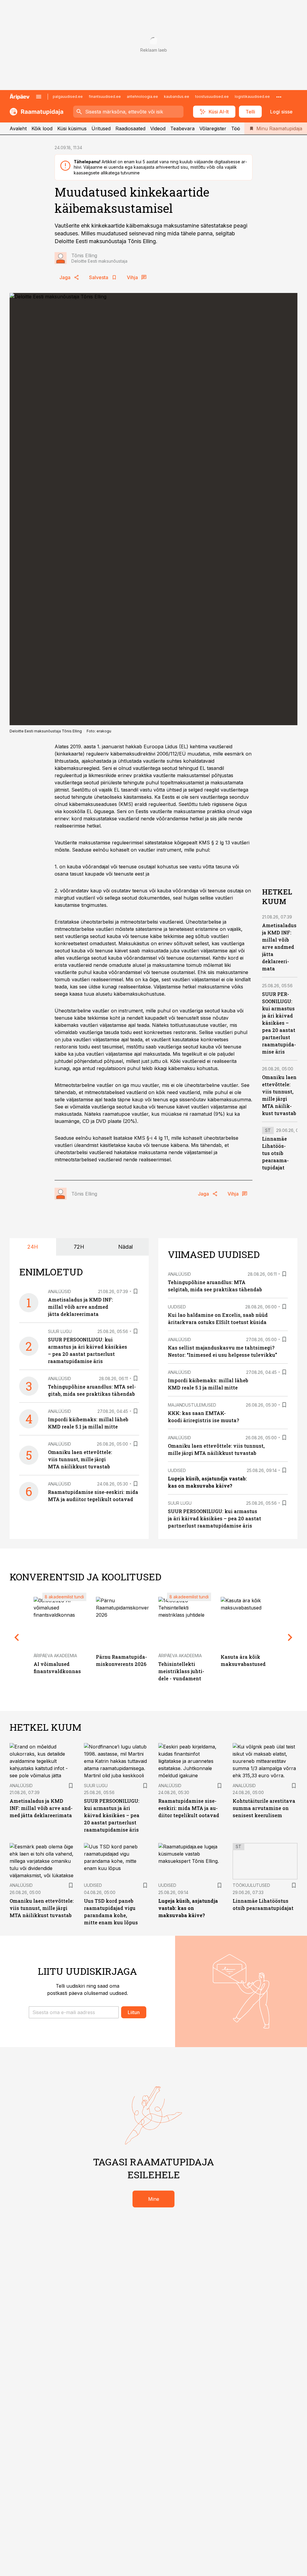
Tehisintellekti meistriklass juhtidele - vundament (181, 1671)
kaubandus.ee (177, 97)
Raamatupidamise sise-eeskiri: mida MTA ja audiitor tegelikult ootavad (189, 1808)
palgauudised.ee (68, 97)
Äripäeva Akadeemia (55, 1656)
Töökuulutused (251, 1885)
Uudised (177, 1307)
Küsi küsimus (72, 128)
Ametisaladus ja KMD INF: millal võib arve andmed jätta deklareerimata (279, 947)
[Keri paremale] (290, 1637)
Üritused (101, 128)
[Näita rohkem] (279, 97)
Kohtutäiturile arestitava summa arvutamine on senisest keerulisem (264, 1808)
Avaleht (18, 128)
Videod (158, 128)
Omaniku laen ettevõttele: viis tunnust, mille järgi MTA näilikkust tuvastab (80, 1459)
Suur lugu (60, 1331)
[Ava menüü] (39, 97)
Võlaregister (213, 128)
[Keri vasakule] (17, 1637)
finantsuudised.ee (105, 97)
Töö (236, 128)
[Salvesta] (136, 1291)
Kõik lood (42, 128)
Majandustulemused (192, 1405)
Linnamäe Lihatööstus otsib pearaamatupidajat (275, 1153)
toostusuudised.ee (212, 97)
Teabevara (182, 128)
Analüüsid (60, 1291)
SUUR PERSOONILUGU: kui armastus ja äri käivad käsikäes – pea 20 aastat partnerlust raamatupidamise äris (279, 1023)
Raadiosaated (130, 128)
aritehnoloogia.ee (142, 97)
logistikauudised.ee (252, 97)
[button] (74, 2012)
